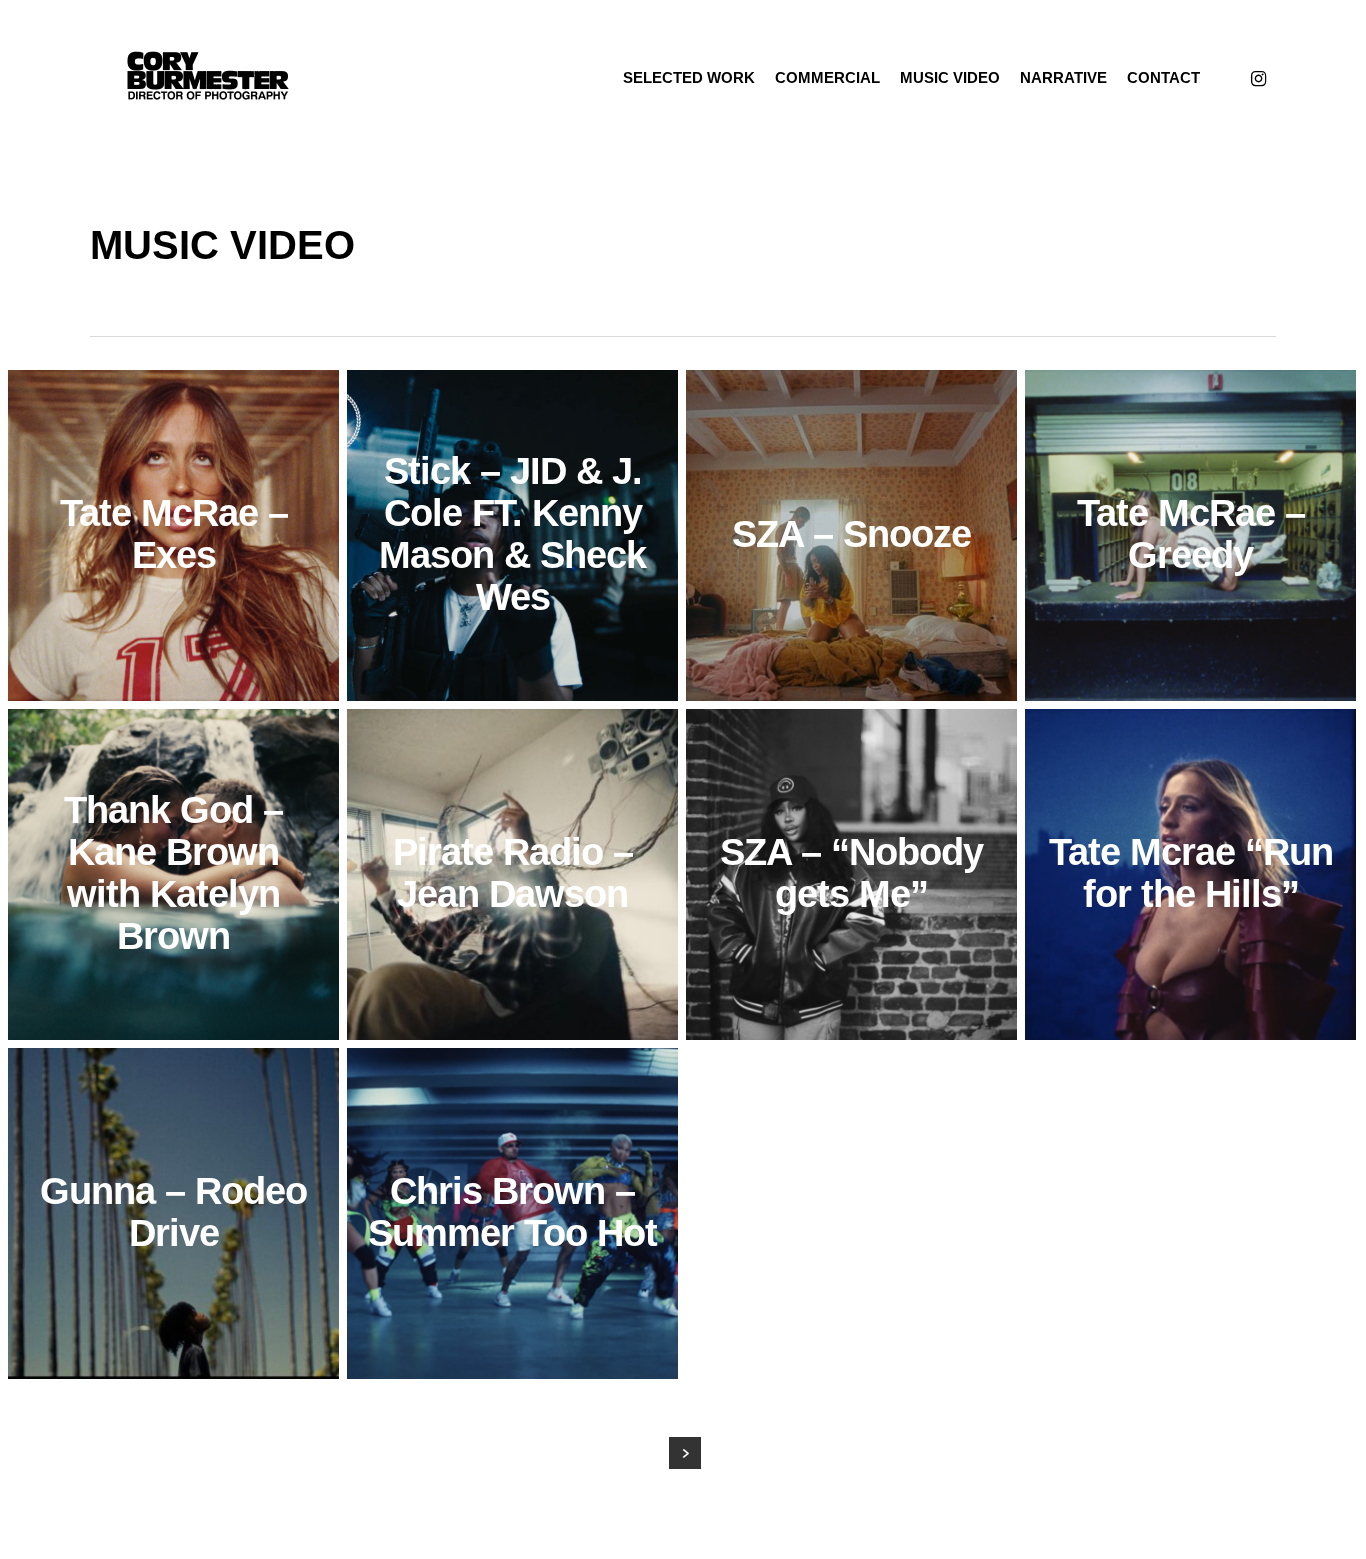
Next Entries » (685, 1453)
